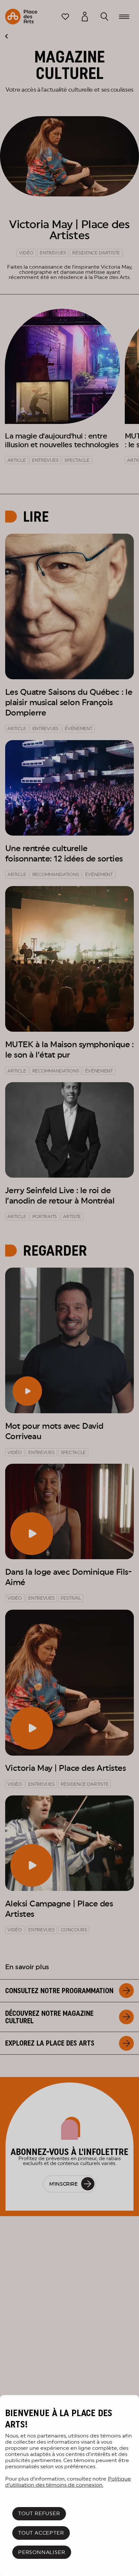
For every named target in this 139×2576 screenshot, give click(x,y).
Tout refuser (39, 2513)
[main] (69, 2486)
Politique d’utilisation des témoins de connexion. (68, 2482)
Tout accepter (41, 2533)
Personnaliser (42, 2552)
